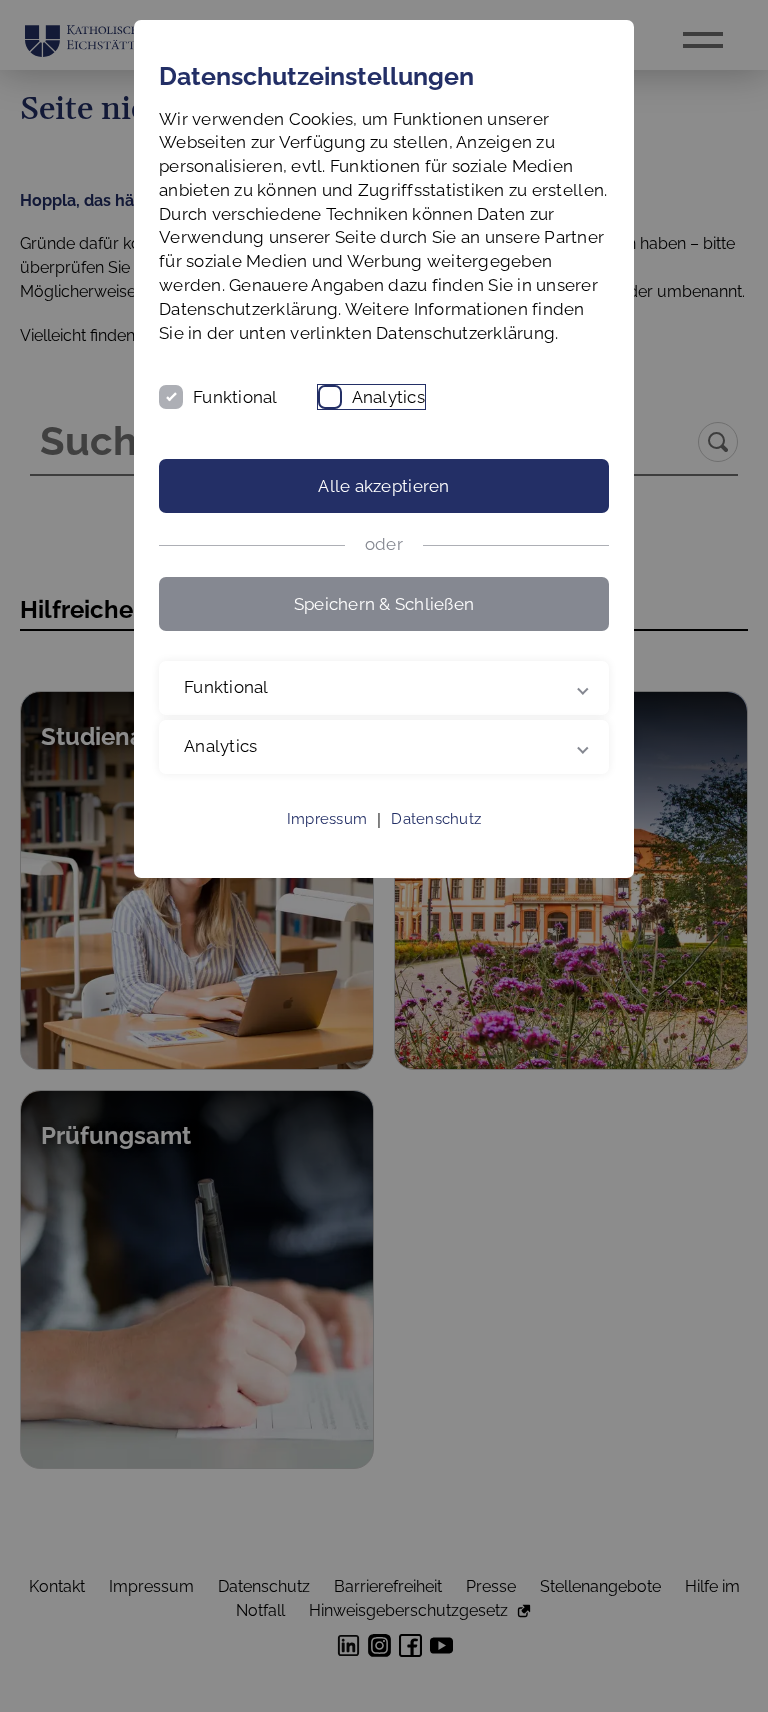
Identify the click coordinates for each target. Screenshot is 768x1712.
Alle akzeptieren (383, 486)
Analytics (388, 397)
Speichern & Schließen (384, 604)
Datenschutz (436, 843)
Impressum (327, 843)
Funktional (235, 397)
